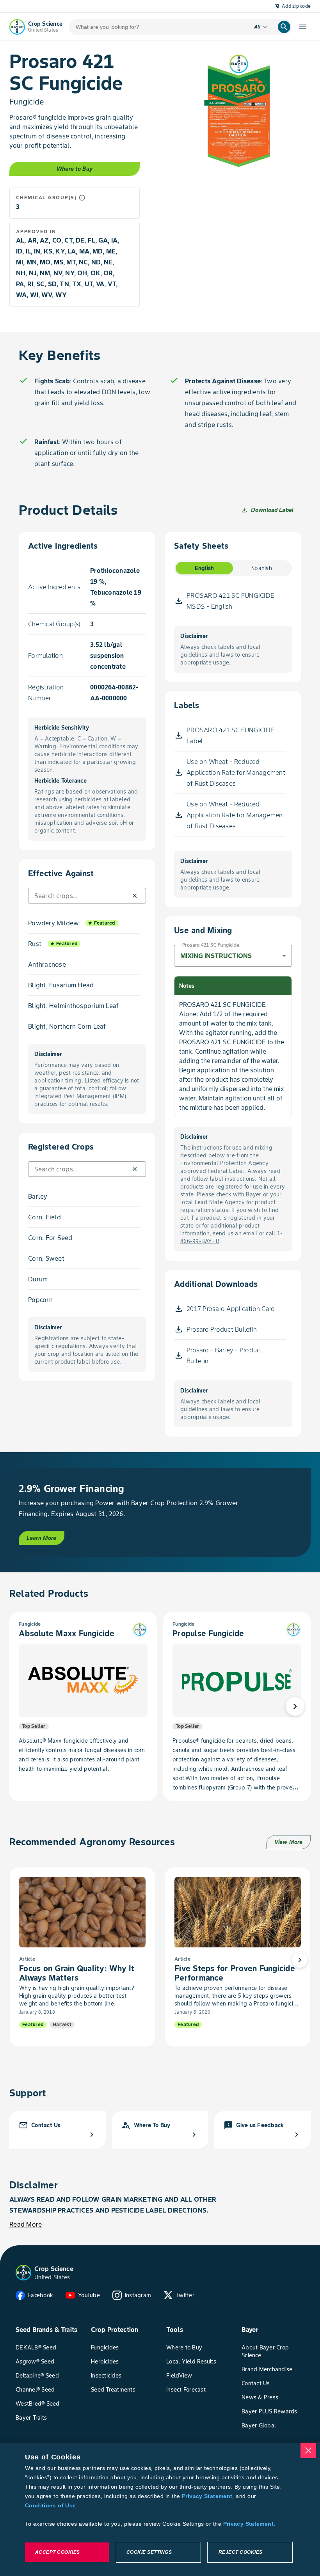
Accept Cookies (58, 2552)
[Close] (308, 2450)
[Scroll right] (295, 1706)
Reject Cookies (241, 2552)
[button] (135, 896)
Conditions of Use (50, 2505)
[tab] (204, 568)
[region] (160, 2509)
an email (246, 1233)
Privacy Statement (207, 2496)
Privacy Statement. (249, 2524)
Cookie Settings (149, 2552)
